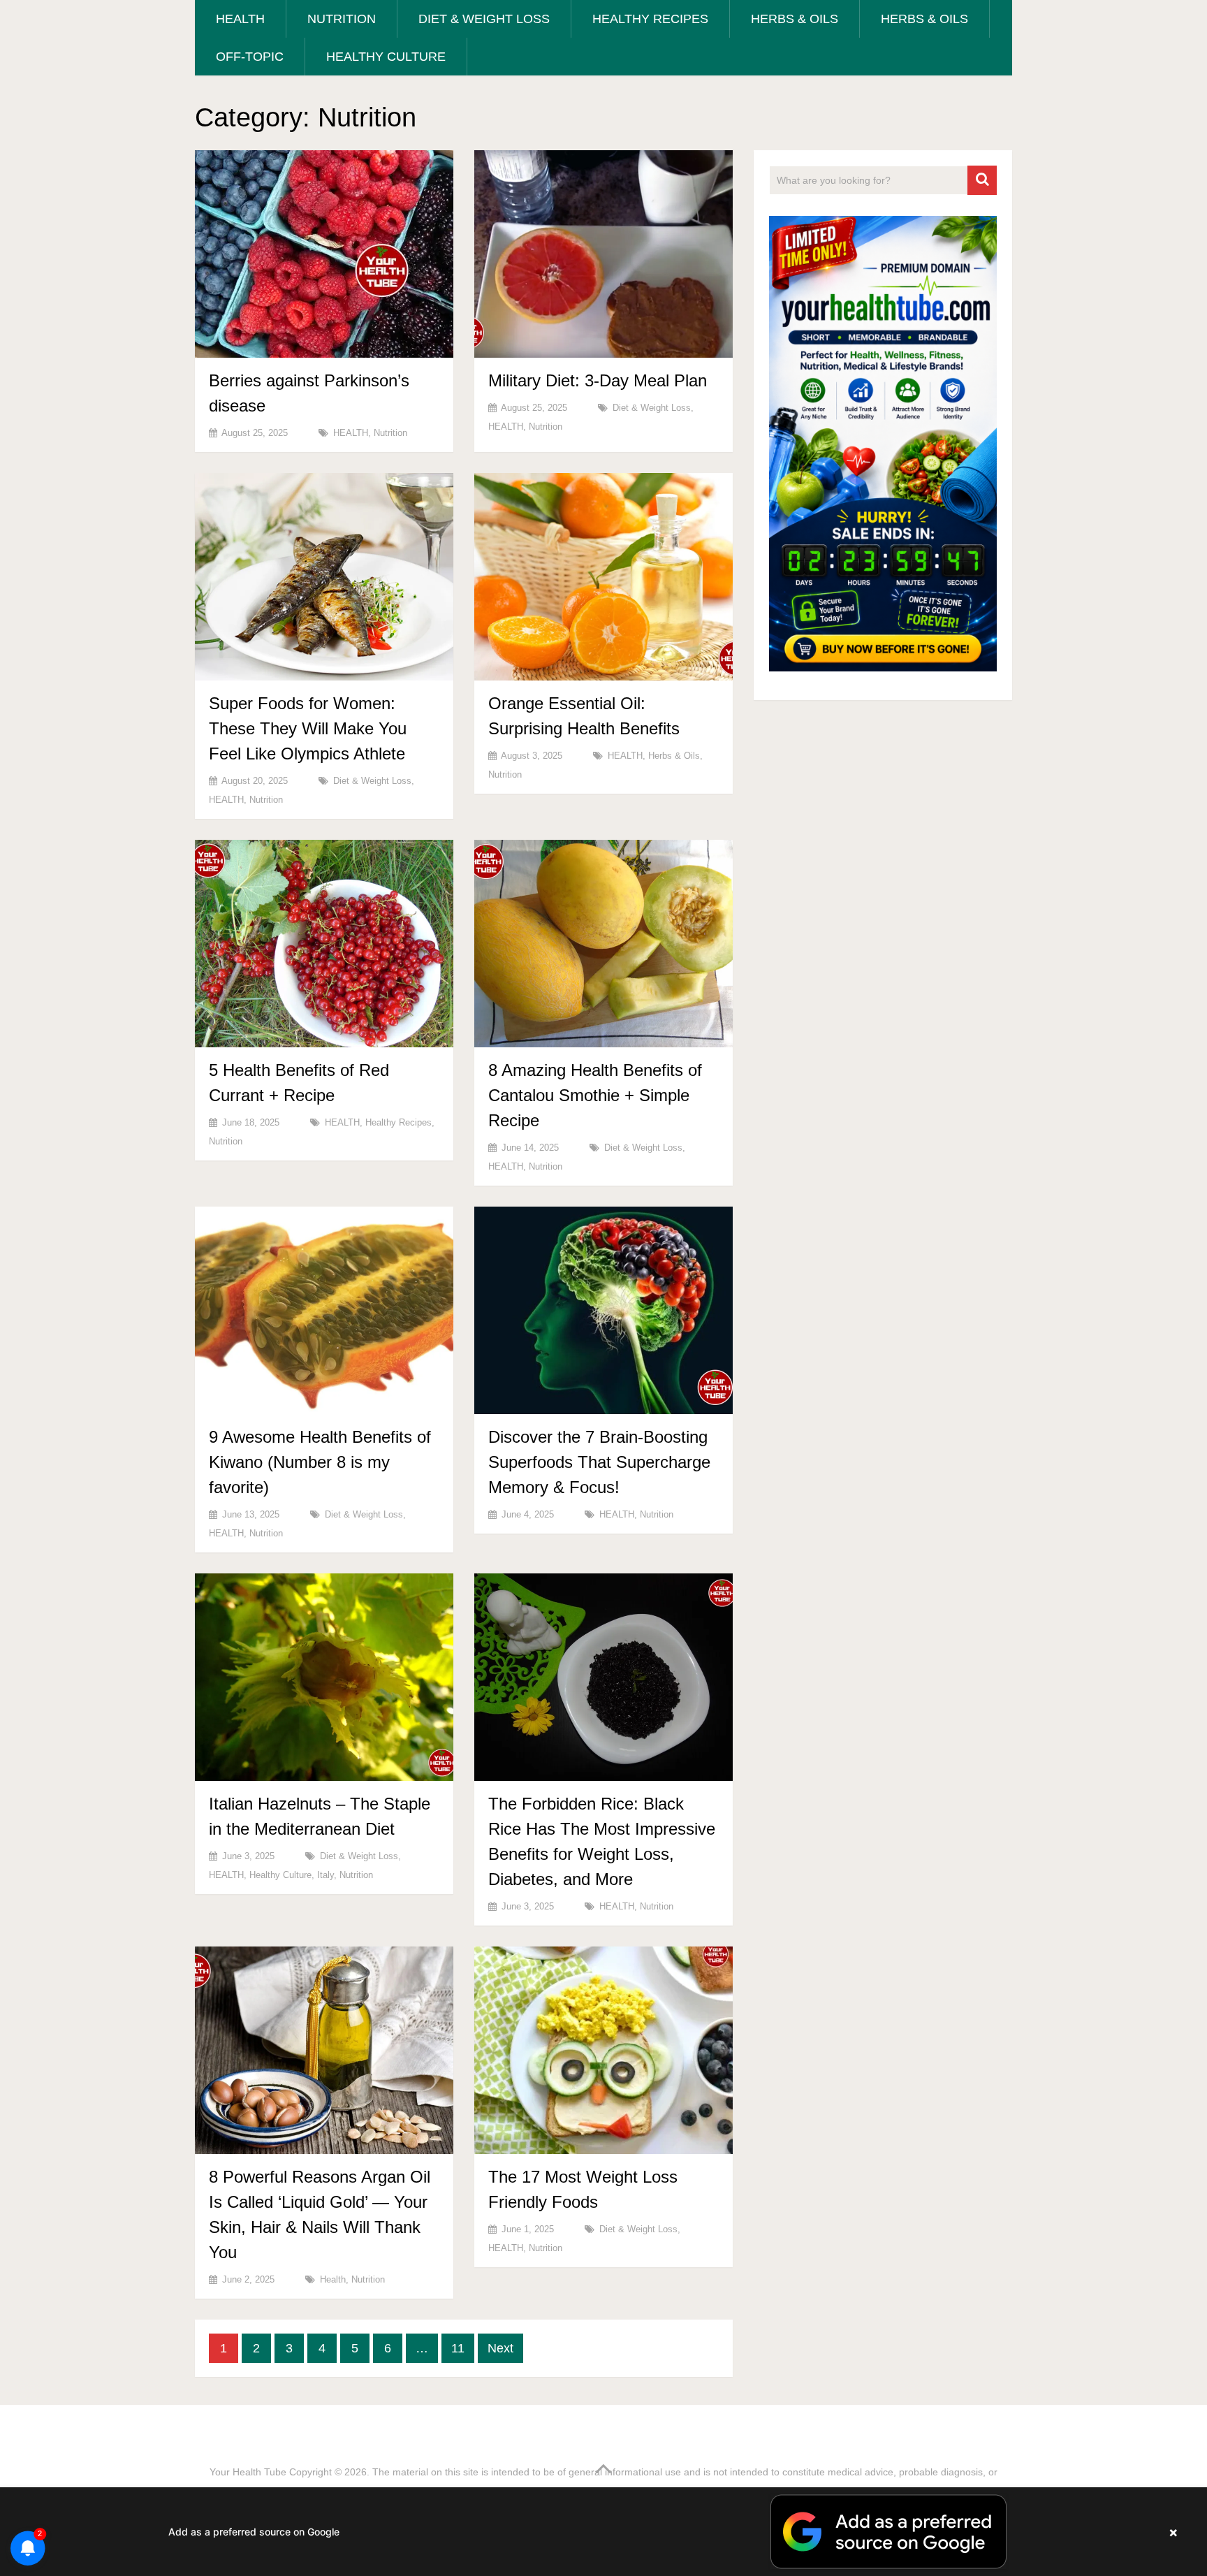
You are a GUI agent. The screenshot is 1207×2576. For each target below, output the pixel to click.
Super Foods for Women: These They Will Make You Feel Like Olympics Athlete (308, 728)
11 (458, 2348)
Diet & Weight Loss (484, 19)
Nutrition (342, 19)
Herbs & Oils (795, 19)
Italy (325, 1875)
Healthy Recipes (650, 19)
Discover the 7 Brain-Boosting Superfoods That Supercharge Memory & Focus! (599, 1462)
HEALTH (240, 19)
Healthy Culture (386, 57)
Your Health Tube (248, 2472)
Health (333, 2279)
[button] (603, 2532)
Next (500, 2348)
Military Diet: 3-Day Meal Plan (598, 380)
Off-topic (250, 57)
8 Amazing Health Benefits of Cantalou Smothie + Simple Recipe (595, 1095)
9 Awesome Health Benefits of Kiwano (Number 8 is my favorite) (320, 1462)
